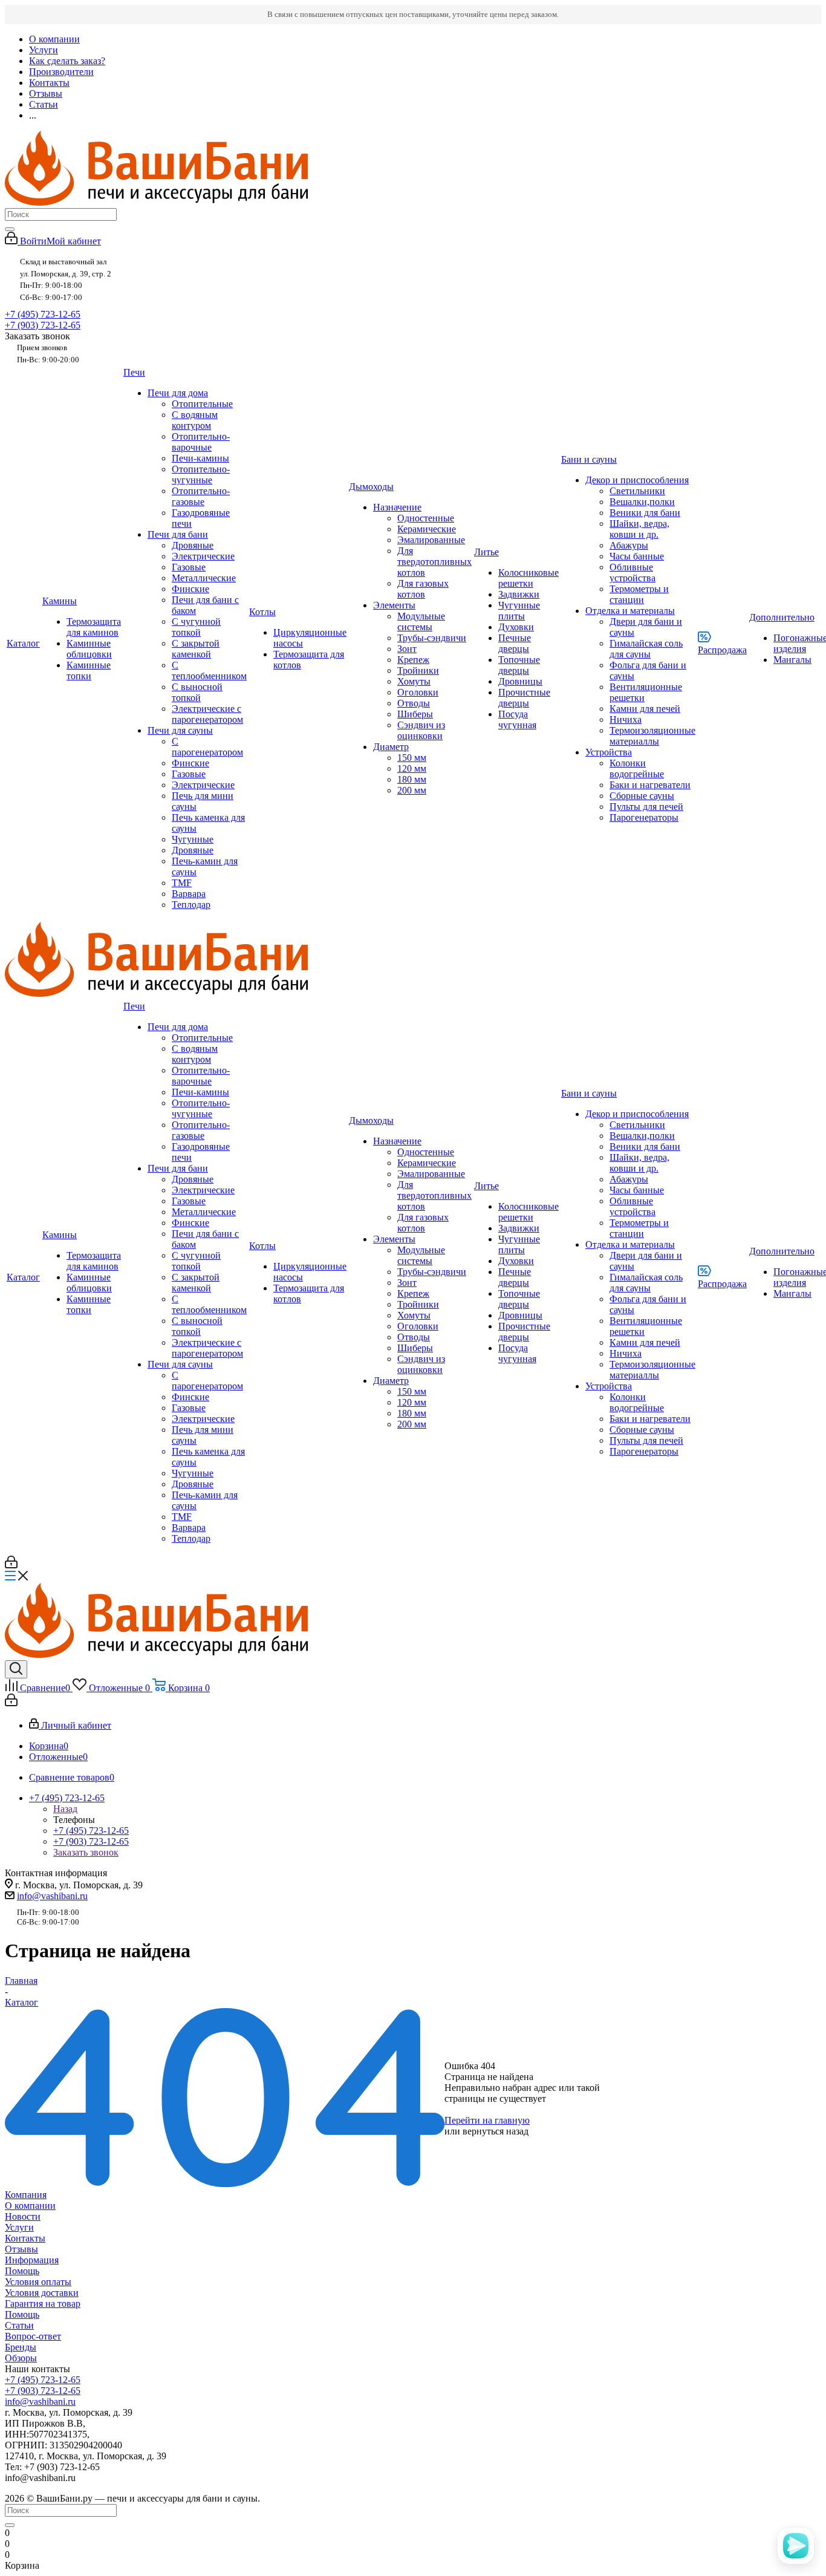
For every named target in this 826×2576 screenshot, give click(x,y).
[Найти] (10, 229)
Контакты (25, 2238)
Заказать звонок (86, 1852)
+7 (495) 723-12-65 (43, 314)
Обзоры (21, 2358)
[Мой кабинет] (11, 1565)
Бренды (21, 2347)
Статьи (19, 2325)
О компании (30, 2206)
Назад (65, 1809)
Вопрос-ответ (33, 2336)
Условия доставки (42, 2293)
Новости (23, 2216)
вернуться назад (496, 2131)
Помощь (22, 2271)
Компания (26, 2195)
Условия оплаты (38, 2282)
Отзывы (21, 2249)
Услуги (19, 2227)
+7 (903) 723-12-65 (43, 325)
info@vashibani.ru (52, 1896)
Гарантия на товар (43, 2304)
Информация (32, 2260)
